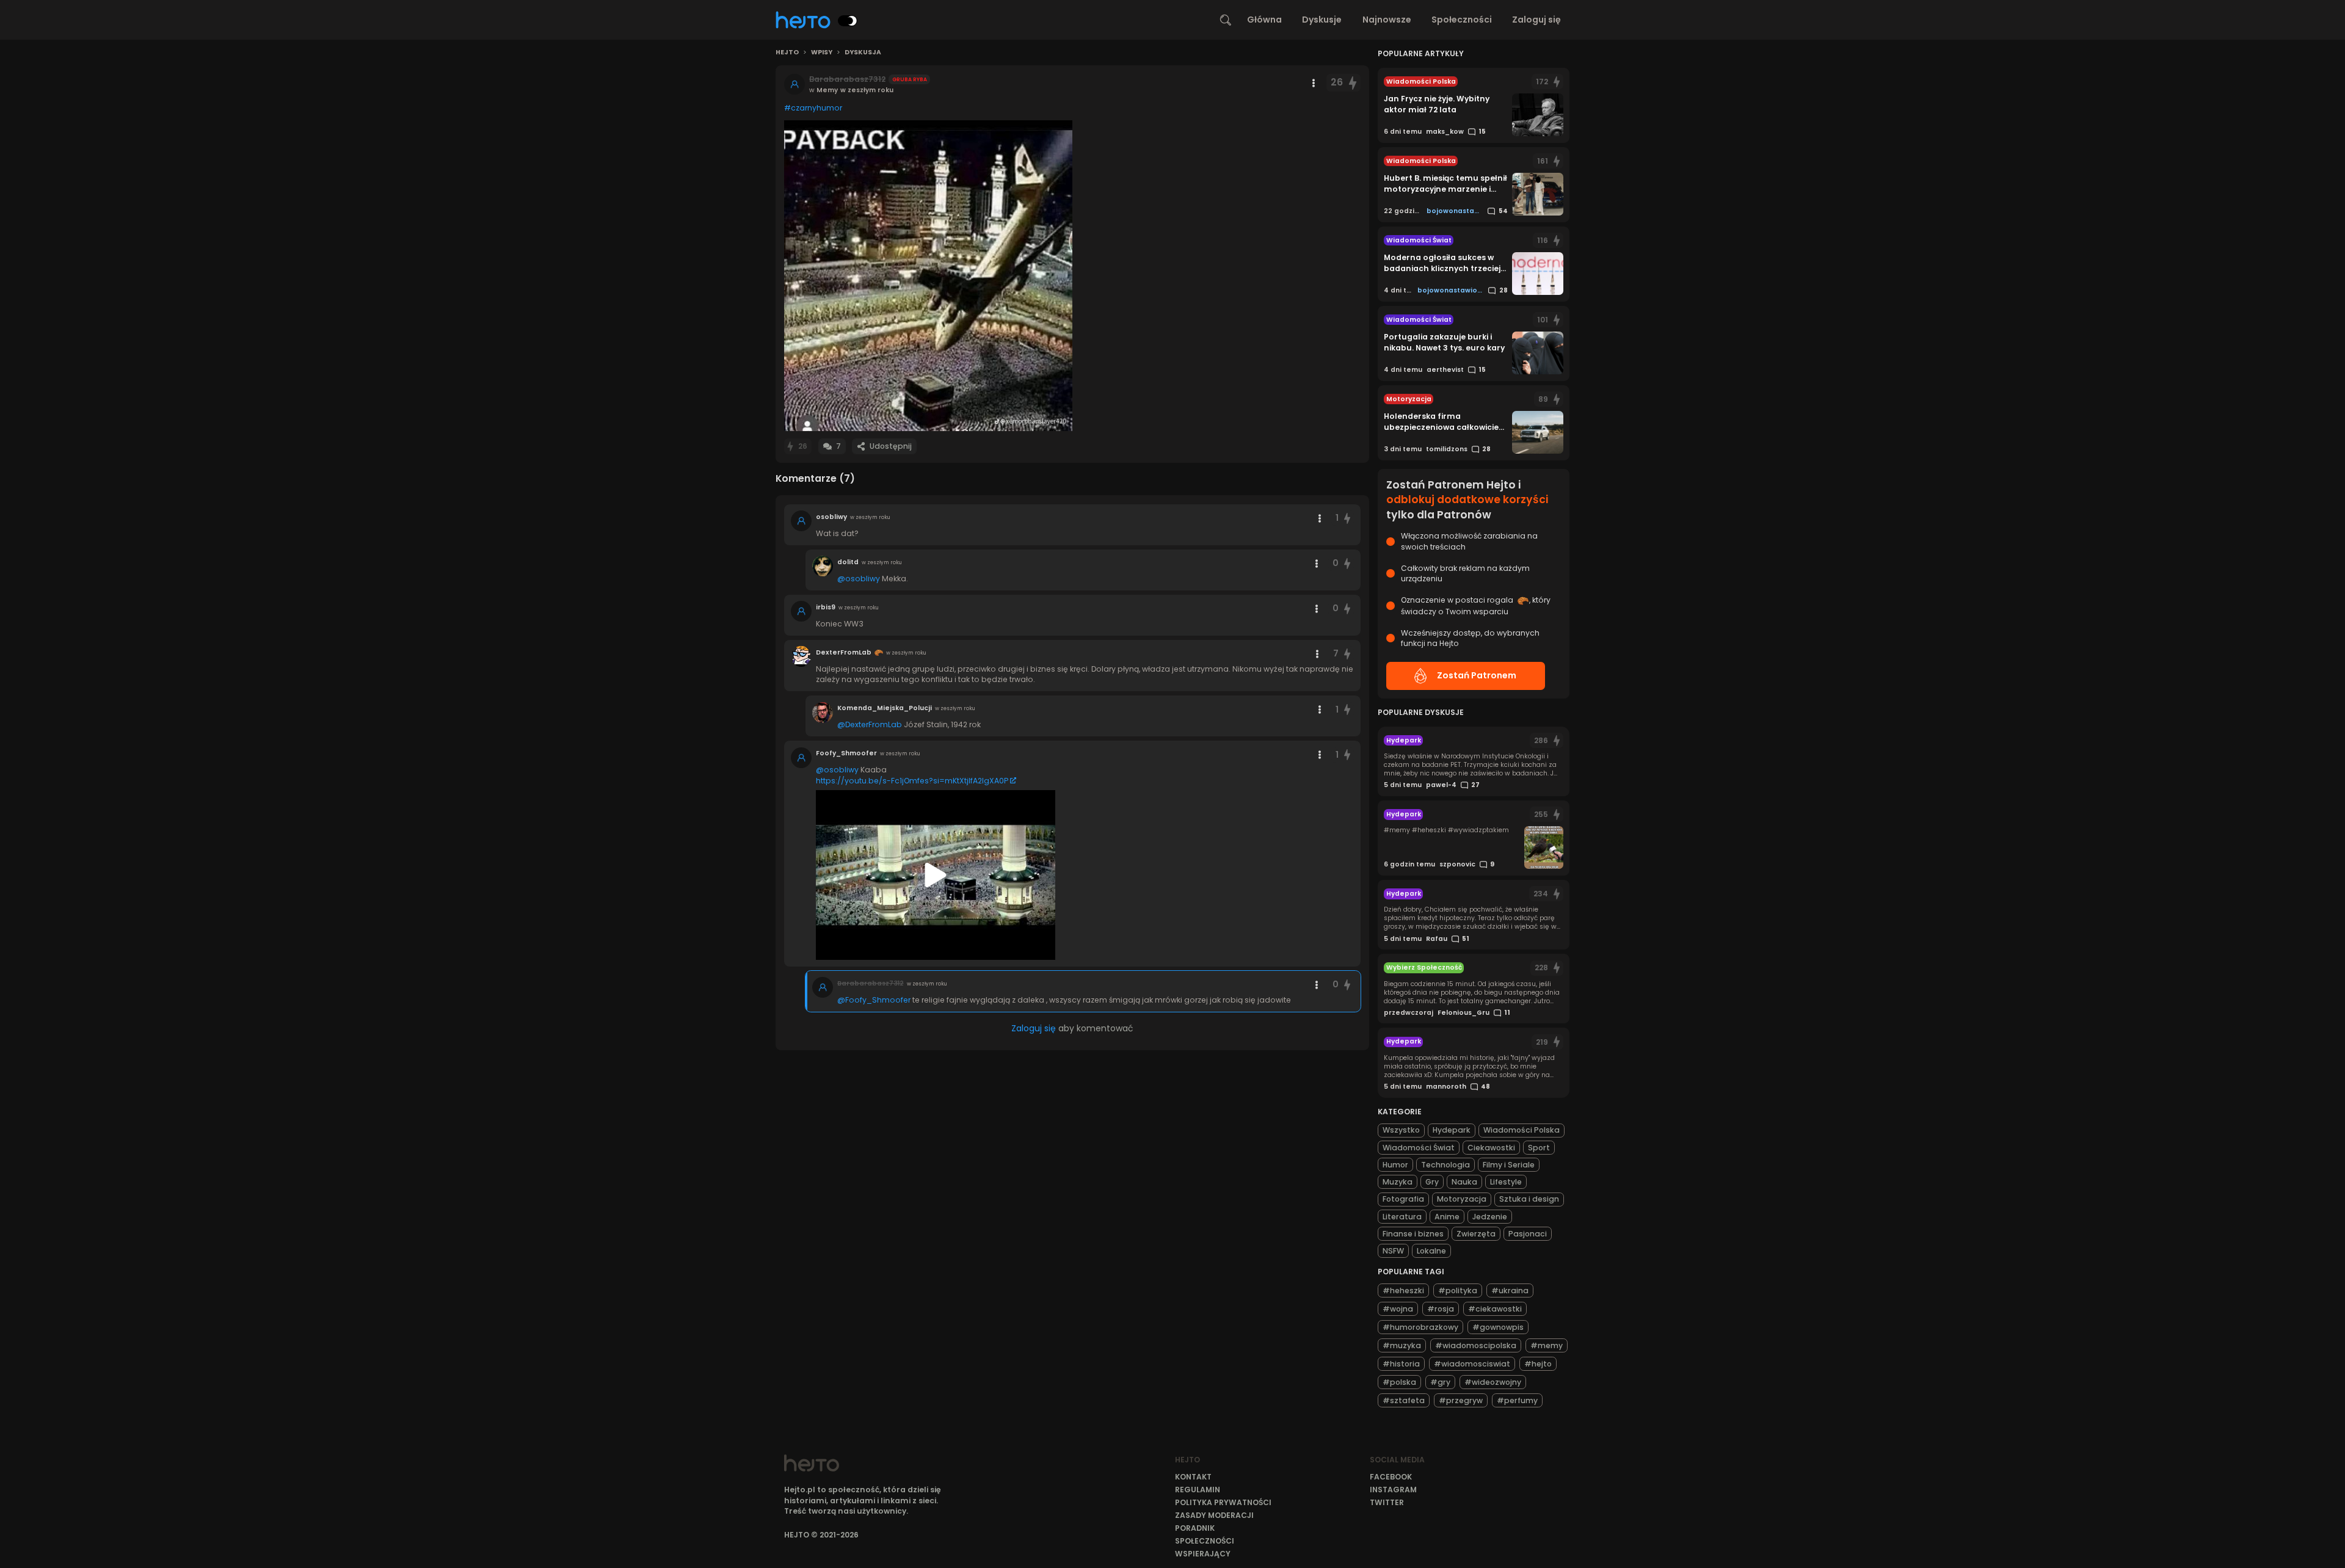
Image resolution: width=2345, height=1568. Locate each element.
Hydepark (1452, 1130)
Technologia (1445, 1165)
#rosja (1441, 1309)
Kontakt (1193, 1477)
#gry (1440, 1382)
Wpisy (822, 53)
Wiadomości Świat (1419, 1148)
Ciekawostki (1491, 1148)
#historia (1401, 1364)
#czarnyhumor (813, 108)
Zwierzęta (1476, 1234)
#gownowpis (1498, 1327)
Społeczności (1462, 20)
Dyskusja (863, 53)
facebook (1391, 1477)
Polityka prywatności (1223, 1502)
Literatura (1402, 1217)
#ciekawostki (1495, 1309)
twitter (1387, 1502)
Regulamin (1198, 1490)
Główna (1264, 20)
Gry (1432, 1182)
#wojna (1398, 1309)
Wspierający (1203, 1554)
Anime (1447, 1217)
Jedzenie (1490, 1217)
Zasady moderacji (1214, 1515)
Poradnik (1195, 1528)
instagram (1393, 1490)
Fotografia (1403, 1199)
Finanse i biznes (1413, 1234)
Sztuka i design (1529, 1199)
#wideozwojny (1493, 1382)
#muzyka (1402, 1345)
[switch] (848, 21)
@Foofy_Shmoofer (874, 1000)
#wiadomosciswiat (1472, 1364)
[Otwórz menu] (1314, 83)
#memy (1547, 1345)
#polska (1399, 1382)
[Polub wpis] (1353, 83)
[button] (928, 276)
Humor (1395, 1165)
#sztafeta (1404, 1400)
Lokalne (1431, 1251)
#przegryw (1461, 1400)
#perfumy (1517, 1400)
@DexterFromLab (870, 724)
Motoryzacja (1462, 1199)
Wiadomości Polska (1522, 1130)
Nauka (1464, 1182)
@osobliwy (859, 579)
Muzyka (1398, 1182)
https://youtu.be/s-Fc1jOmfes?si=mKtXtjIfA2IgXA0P (912, 781)
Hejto (787, 53)
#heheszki (1403, 1290)
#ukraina (1510, 1290)
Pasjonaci (1528, 1234)
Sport (1539, 1148)
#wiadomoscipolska (1476, 1345)
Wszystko (1401, 1130)
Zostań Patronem (1477, 675)
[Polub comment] (1348, 518)
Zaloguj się (1536, 20)
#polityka (1458, 1290)
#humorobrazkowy (1420, 1327)
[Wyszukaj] (1226, 20)
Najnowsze (1387, 20)
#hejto (1538, 1364)
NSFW (1393, 1251)
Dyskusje (1322, 20)
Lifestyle (1506, 1182)
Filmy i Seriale (1509, 1165)
